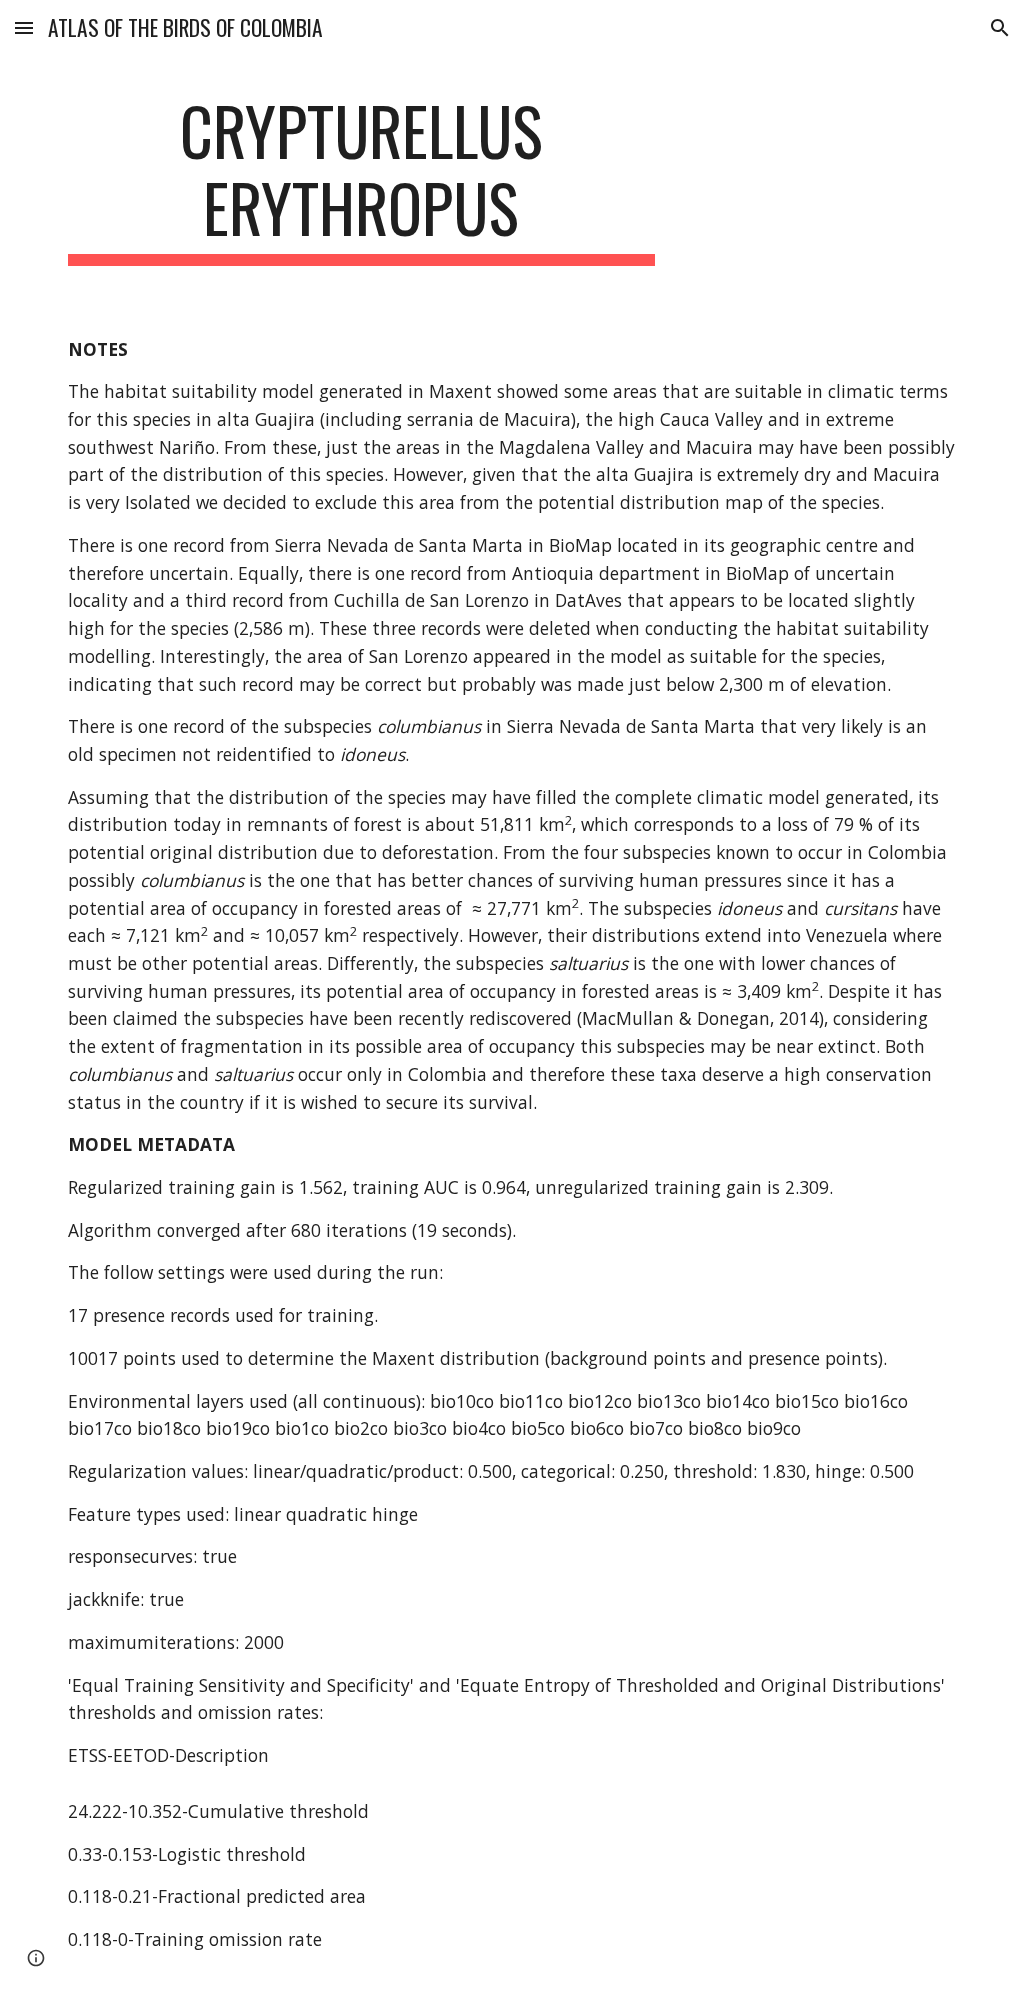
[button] (24, 27)
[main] (361, 179)
